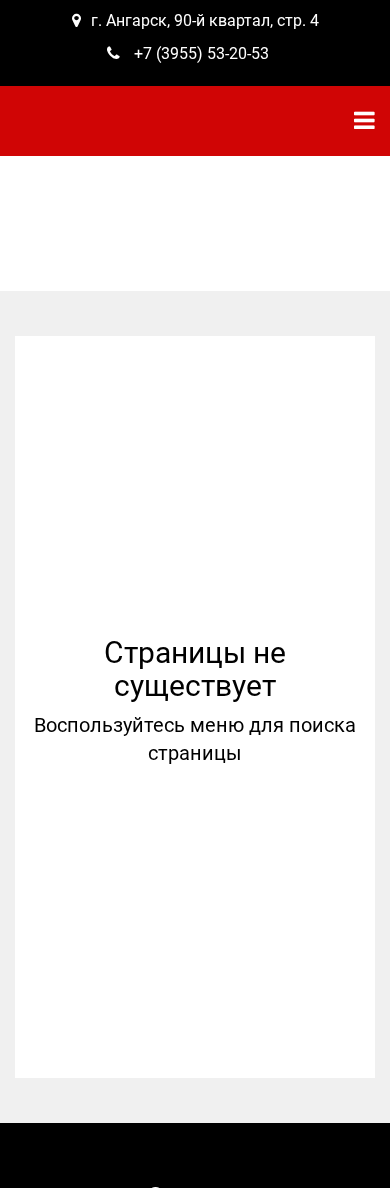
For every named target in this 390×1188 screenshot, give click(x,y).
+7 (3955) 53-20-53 (201, 53)
